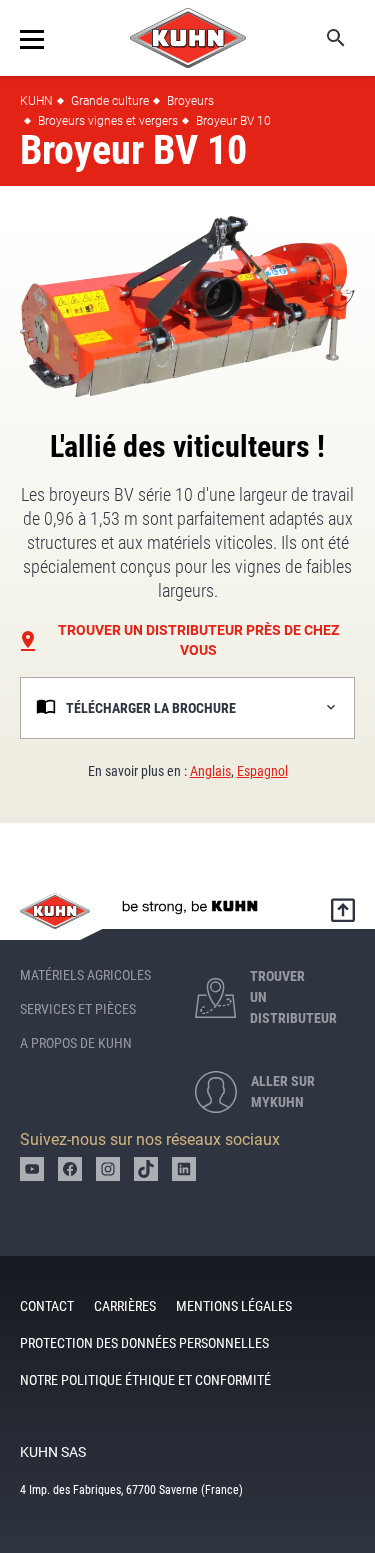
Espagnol (262, 771)
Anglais (210, 771)
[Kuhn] (188, 38)
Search (322, 38)
